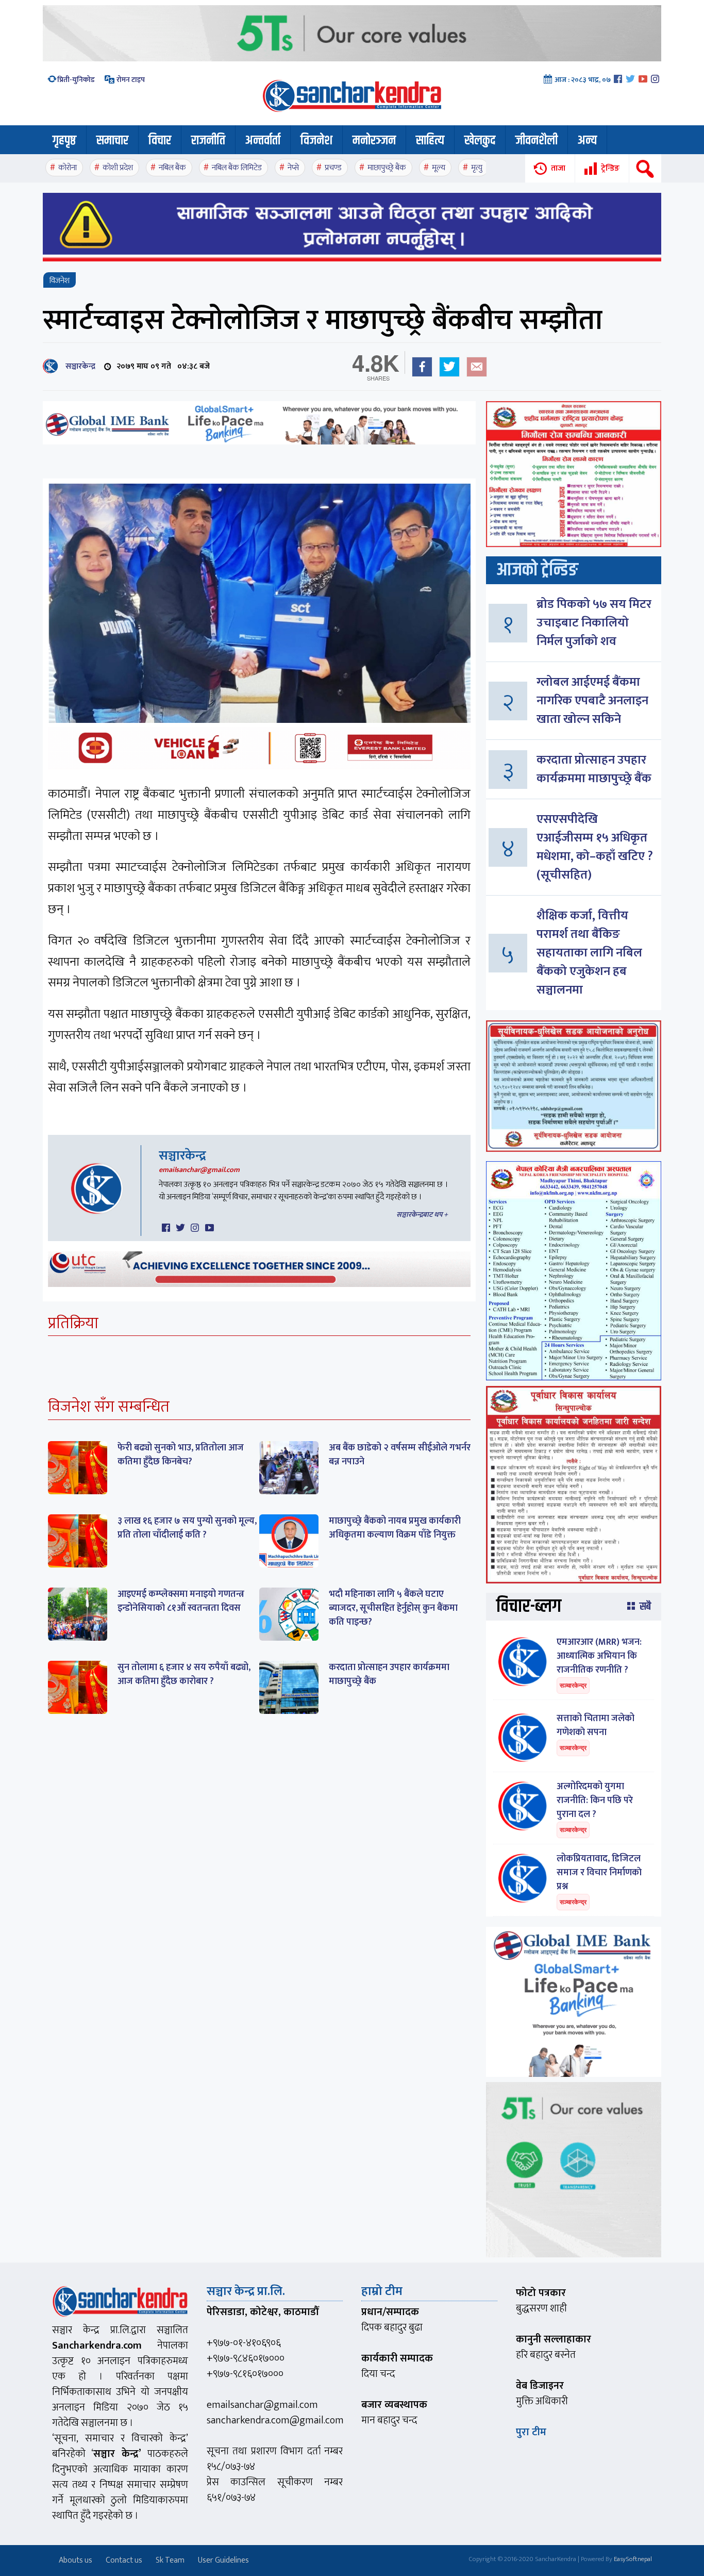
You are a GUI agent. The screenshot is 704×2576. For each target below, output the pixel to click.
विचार (160, 141)
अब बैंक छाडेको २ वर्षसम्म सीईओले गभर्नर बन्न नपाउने (400, 1455)
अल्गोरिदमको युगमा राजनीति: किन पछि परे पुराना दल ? (595, 1801)
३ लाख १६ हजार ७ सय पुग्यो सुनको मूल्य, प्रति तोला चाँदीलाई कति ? (187, 1528)
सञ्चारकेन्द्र (78, 366)
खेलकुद (480, 141)
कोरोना (68, 168)
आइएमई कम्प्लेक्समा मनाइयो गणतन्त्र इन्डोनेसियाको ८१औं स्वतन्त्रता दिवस (181, 1601)
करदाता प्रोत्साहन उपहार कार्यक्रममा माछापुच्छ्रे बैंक (389, 1674)
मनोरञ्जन (374, 141)
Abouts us (76, 2560)
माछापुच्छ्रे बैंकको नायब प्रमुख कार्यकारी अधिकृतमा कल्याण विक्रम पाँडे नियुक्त (395, 1528)
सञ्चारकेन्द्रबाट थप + (422, 1215)
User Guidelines (223, 2560)
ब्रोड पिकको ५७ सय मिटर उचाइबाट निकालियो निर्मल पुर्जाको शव (594, 623)
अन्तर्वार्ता (263, 141)
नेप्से (293, 168)
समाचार (112, 141)
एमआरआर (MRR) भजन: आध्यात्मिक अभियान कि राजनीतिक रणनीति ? (599, 1656)
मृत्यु (477, 168)
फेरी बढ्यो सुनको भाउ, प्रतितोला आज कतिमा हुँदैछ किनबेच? (181, 1455)
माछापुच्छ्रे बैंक (387, 168)
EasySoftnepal (633, 2559)
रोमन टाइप (130, 80)
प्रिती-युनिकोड (76, 80)
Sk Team (170, 2560)
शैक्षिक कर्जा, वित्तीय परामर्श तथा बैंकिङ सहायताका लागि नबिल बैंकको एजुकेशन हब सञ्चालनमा (589, 953)
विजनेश (316, 141)
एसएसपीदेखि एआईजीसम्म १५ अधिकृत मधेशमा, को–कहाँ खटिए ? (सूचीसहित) (595, 847)
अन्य (587, 141)
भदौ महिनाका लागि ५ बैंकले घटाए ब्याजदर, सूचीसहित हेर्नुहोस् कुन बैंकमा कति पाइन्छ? (393, 1608)
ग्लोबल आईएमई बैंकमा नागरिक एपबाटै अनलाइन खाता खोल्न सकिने (592, 701)
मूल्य (439, 168)
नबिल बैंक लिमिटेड (237, 168)
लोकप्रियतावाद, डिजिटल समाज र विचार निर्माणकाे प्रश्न (599, 1873)
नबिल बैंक (172, 168)
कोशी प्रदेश (118, 168)
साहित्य (430, 141)
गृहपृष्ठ (64, 141)
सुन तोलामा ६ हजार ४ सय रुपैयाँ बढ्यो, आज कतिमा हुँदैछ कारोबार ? (184, 1674)
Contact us (124, 2560)
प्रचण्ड (333, 168)
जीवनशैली (537, 141)
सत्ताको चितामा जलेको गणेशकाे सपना (596, 1725)
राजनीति (208, 141)
